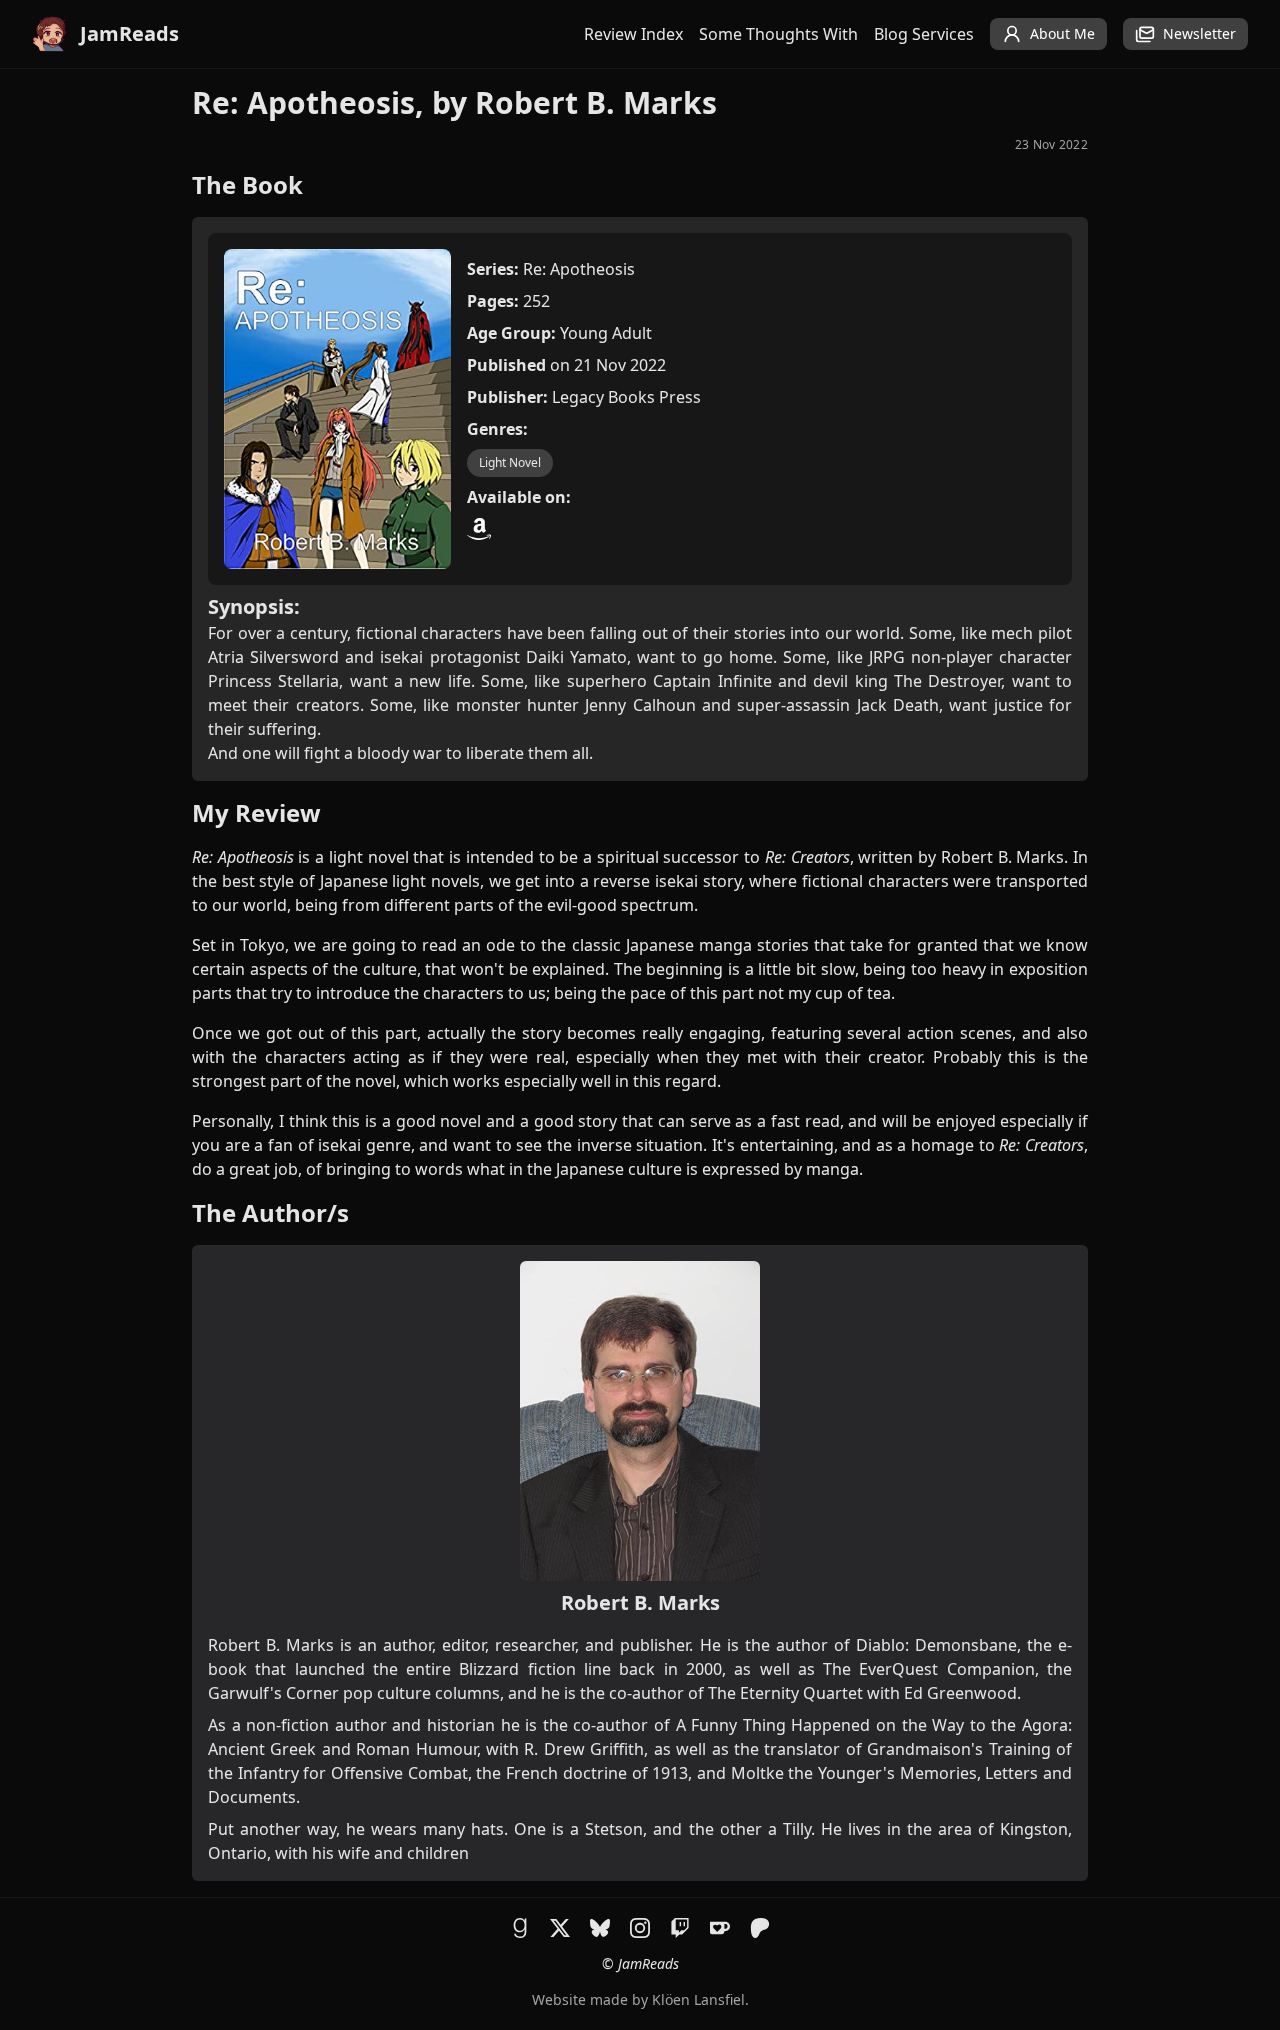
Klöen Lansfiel (698, 1999)
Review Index (633, 34)
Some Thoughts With (778, 34)
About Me (1062, 33)
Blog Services (924, 34)
